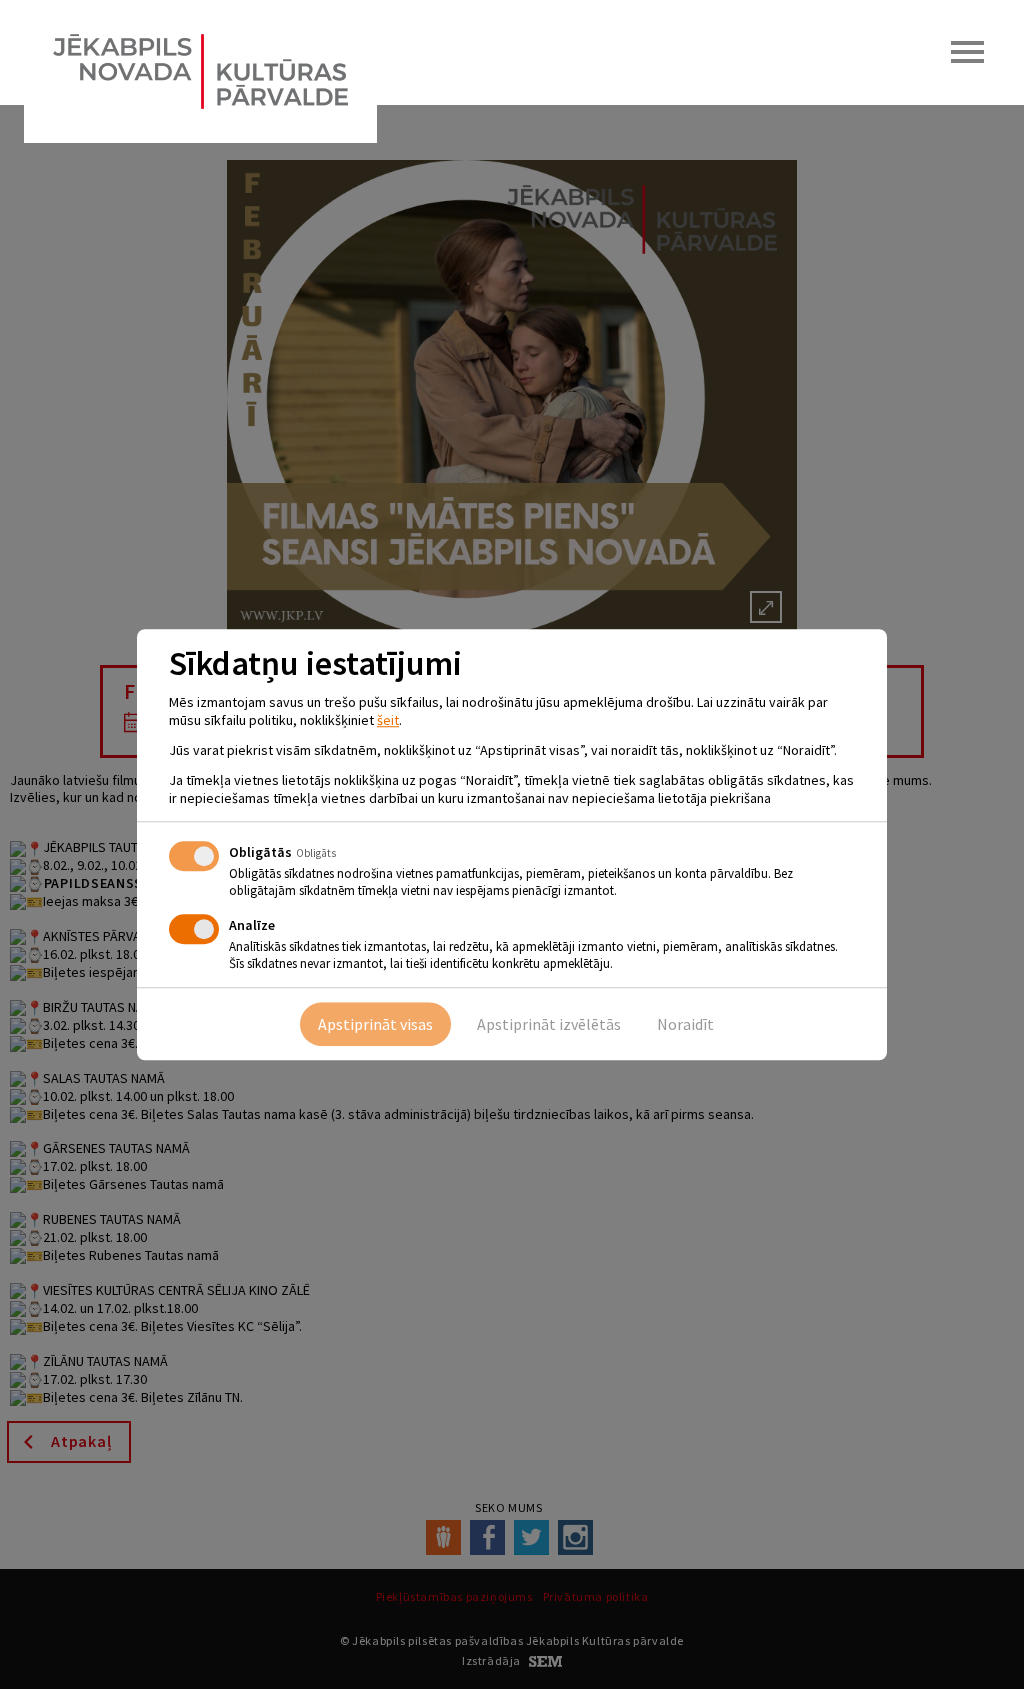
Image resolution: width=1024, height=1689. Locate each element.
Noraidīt (685, 1024)
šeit (388, 720)
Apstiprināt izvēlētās (549, 1024)
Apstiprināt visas (375, 1024)
